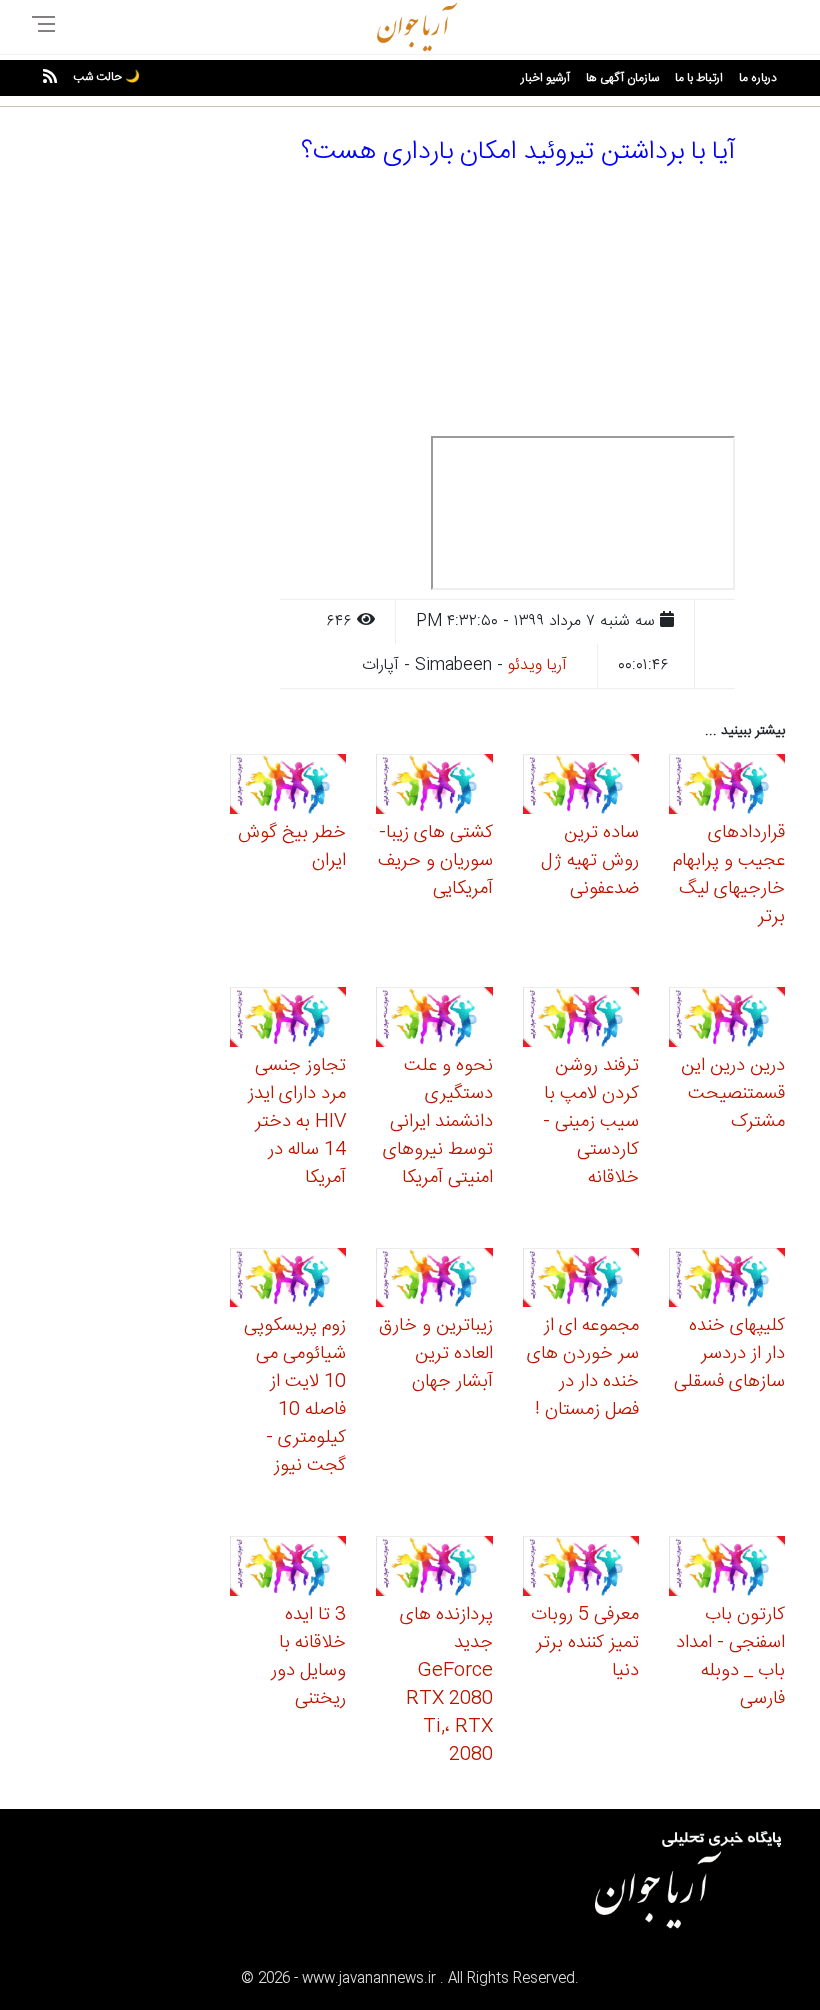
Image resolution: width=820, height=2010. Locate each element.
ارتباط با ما (699, 78)
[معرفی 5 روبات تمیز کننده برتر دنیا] (581, 1569)
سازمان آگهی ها (622, 78)
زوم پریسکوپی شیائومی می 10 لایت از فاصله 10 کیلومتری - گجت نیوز (295, 1396)
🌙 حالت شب (106, 77)
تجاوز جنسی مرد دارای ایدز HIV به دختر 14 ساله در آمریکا (297, 1122)
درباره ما (758, 78)
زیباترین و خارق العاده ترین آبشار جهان (436, 1354)
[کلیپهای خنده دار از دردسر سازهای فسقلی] (727, 1280)
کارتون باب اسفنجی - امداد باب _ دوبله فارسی (730, 1657)
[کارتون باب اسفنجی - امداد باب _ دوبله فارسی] (727, 1569)
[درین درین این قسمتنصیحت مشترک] (727, 1019)
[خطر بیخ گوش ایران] (288, 787)
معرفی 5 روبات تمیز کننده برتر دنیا (585, 1643)
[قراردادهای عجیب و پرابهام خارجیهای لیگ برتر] (727, 787)
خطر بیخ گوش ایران (292, 847)
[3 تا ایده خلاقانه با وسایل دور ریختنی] (288, 1569)
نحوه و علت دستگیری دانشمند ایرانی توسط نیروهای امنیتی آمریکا (438, 1122)
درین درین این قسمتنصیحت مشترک (733, 1094)
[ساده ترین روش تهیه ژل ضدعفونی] (581, 787)
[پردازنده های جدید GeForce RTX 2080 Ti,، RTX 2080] (434, 1569)
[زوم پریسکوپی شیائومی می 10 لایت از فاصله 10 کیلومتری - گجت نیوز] (288, 1280)
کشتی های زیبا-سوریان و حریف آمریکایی (435, 861)
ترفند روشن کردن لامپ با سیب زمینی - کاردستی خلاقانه (591, 1122)
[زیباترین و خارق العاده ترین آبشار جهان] (434, 1280)
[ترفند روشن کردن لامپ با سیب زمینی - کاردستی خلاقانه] (581, 1019)
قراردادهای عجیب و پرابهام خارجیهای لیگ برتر (729, 875)
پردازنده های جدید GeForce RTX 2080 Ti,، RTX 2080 (446, 1685)
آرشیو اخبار (545, 78)
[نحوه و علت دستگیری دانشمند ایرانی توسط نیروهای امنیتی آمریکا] (434, 1019)
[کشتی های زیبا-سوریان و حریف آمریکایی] (434, 787)
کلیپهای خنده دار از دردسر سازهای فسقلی (729, 1354)
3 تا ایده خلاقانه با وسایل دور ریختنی (308, 1657)
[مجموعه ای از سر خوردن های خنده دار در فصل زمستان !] (581, 1280)
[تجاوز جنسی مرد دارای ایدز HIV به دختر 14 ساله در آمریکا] (288, 1019)
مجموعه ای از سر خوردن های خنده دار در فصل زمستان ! (583, 1368)
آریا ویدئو (537, 665)
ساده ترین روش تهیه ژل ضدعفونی (590, 861)
